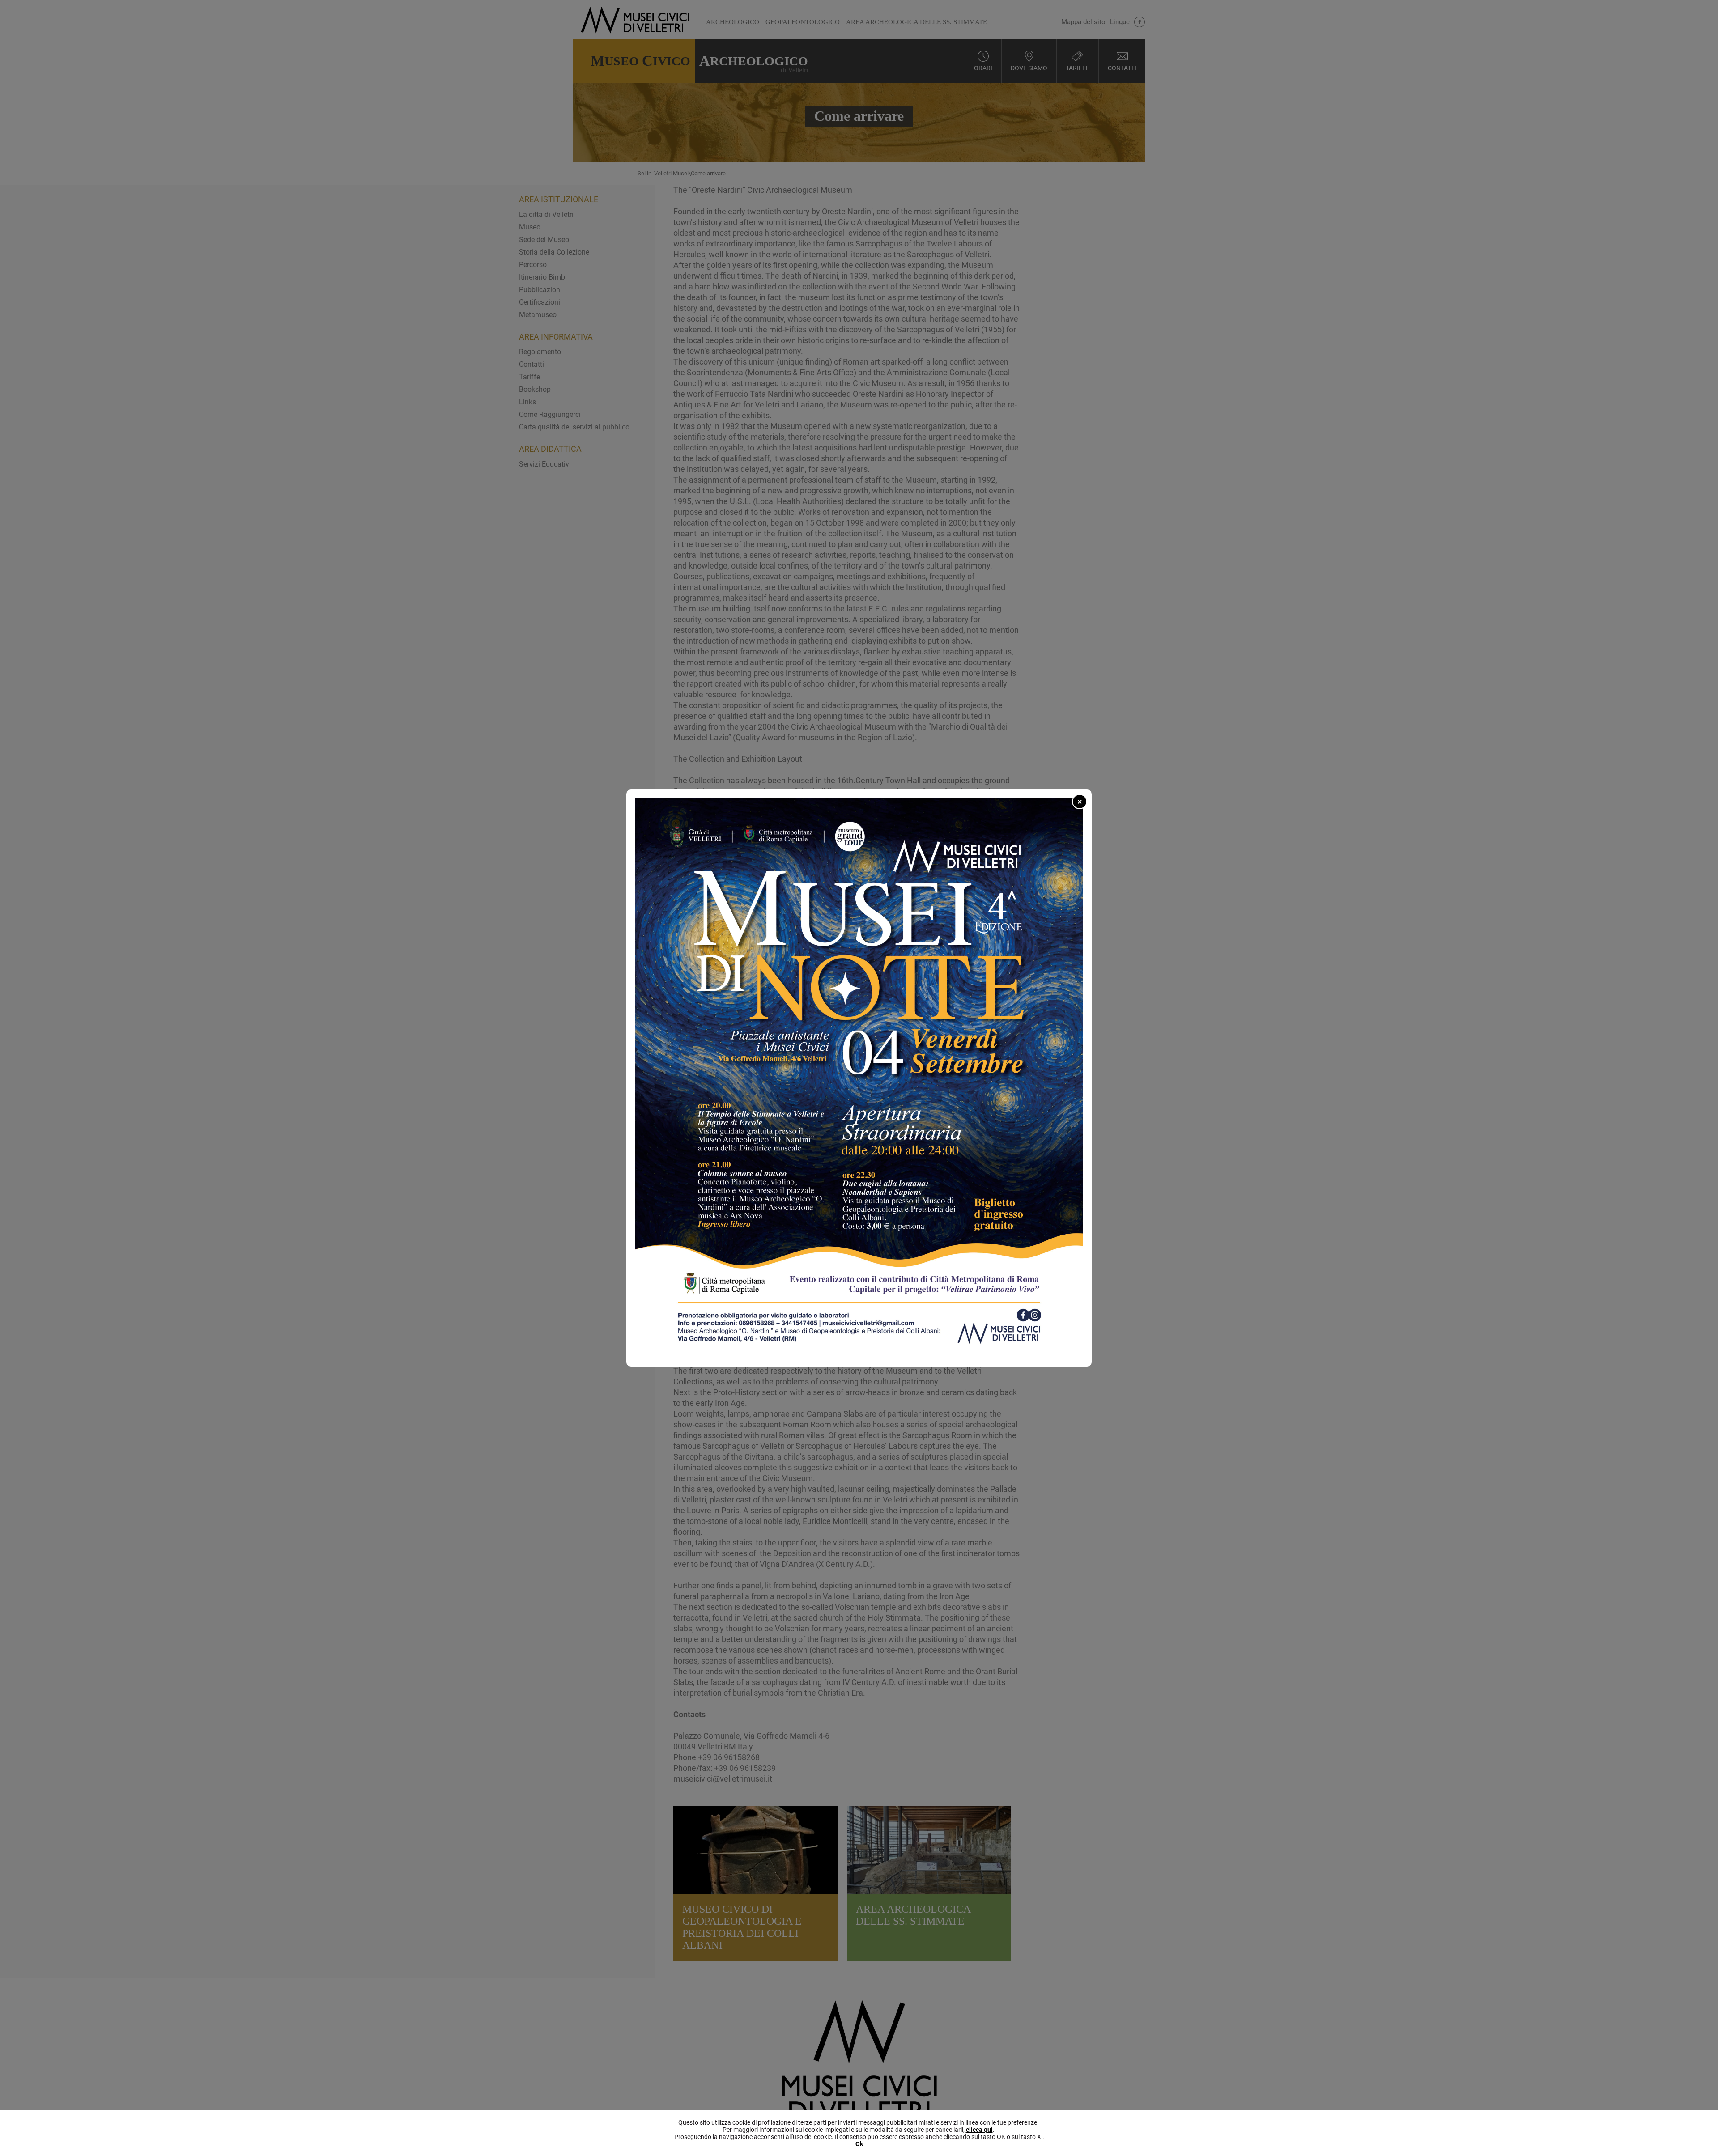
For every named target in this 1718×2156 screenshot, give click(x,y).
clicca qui (979, 2130)
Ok (859, 2144)
